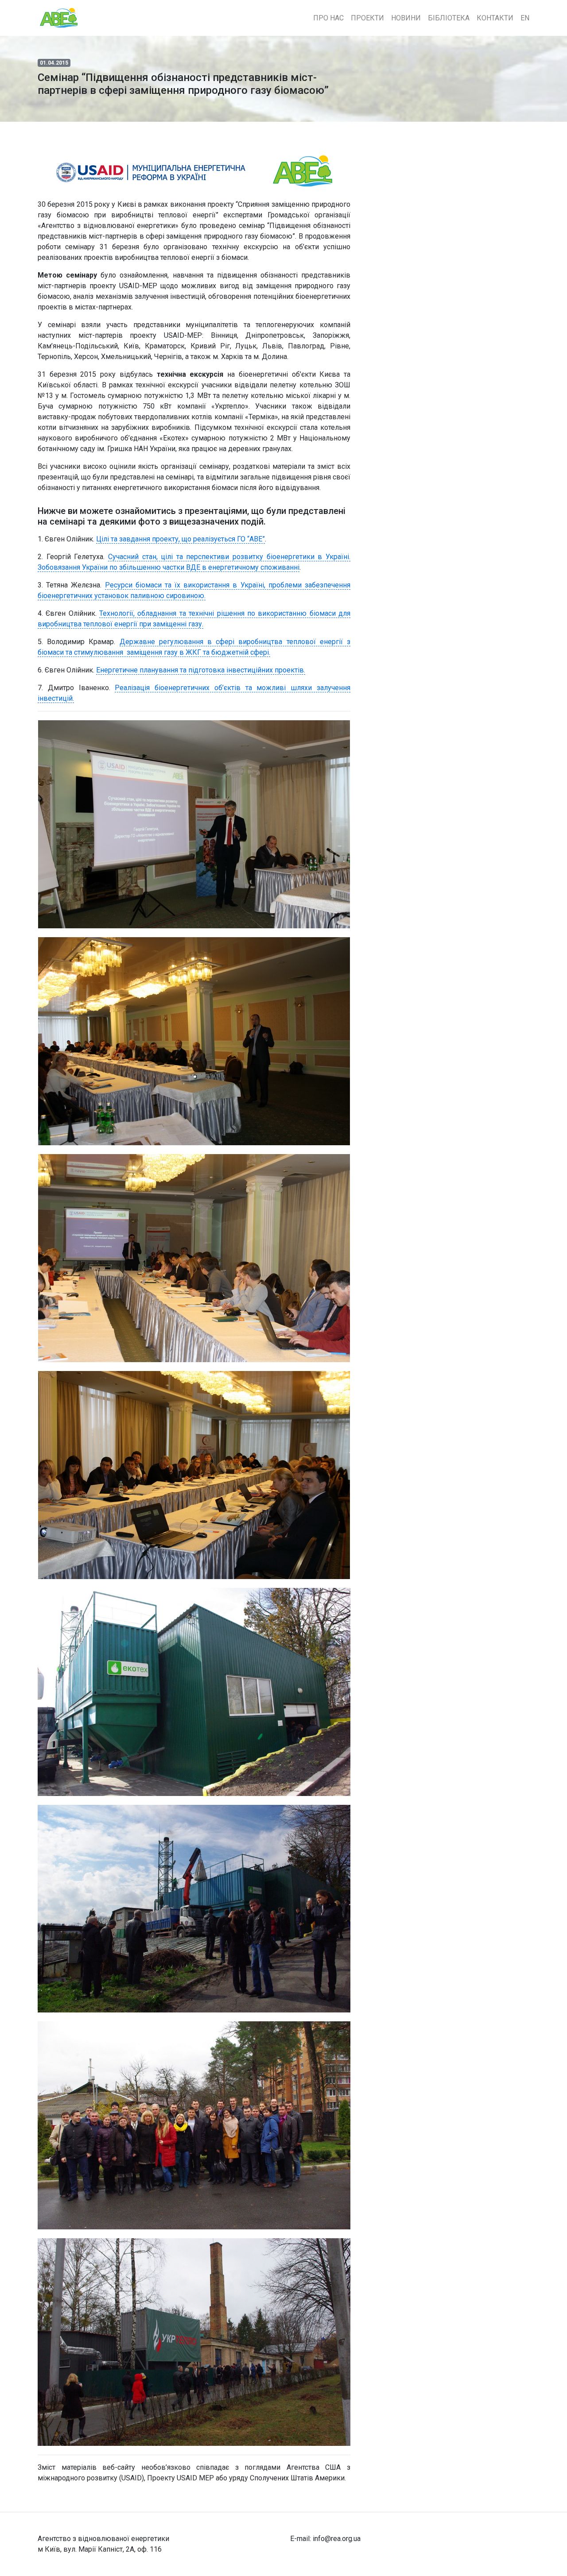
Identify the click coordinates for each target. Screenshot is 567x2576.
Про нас (328, 18)
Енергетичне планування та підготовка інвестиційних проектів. (201, 670)
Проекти (367, 18)
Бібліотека (449, 18)
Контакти (495, 18)
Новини (406, 18)
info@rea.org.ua (337, 2539)
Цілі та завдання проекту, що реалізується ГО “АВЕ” (181, 539)
